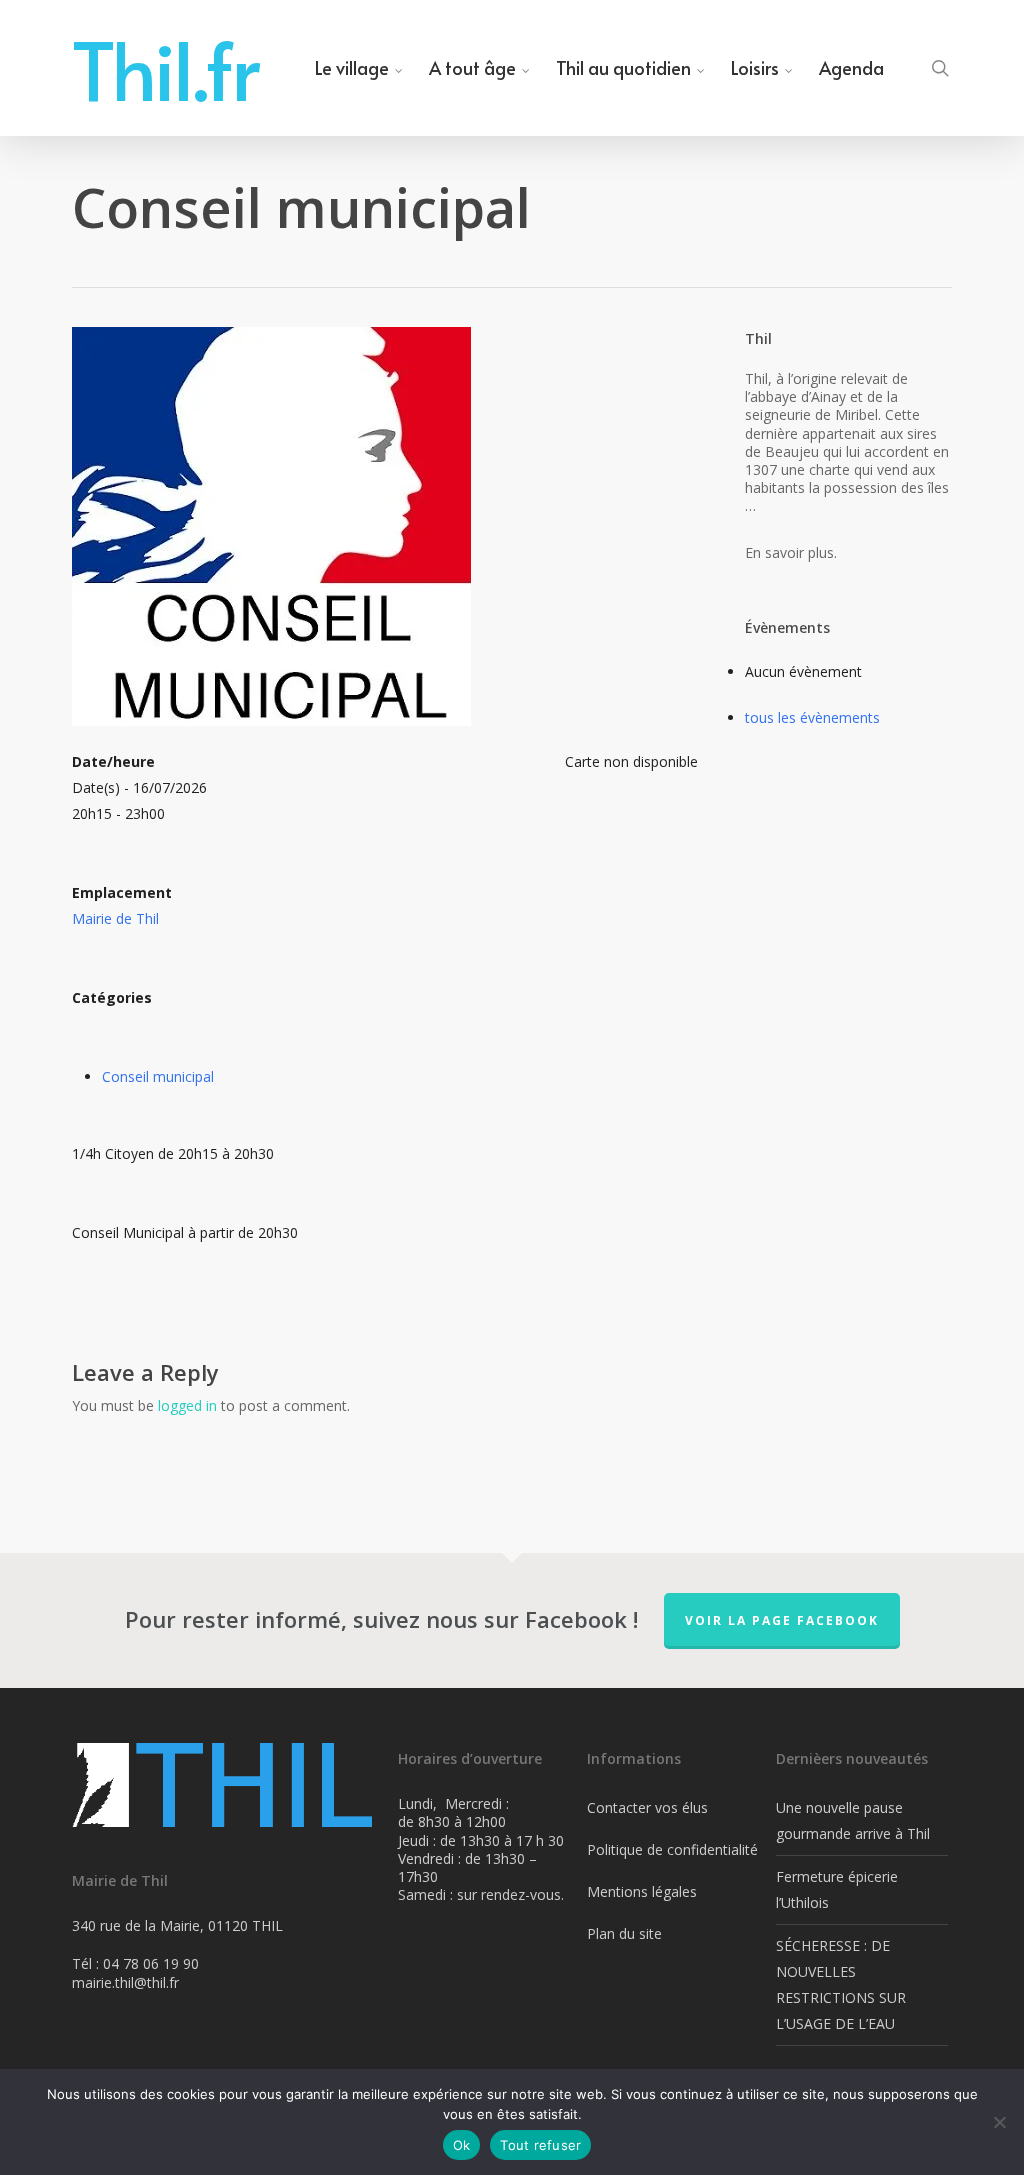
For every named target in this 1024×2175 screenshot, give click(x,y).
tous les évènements (812, 717)
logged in (187, 1405)
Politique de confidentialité (672, 1849)
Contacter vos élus (647, 1807)
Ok (462, 2145)
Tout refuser (540, 2145)
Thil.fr (166, 68)
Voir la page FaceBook (782, 1620)
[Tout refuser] (999, 2122)
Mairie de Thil (115, 918)
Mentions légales (642, 1891)
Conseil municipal (158, 1076)
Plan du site (624, 1933)
